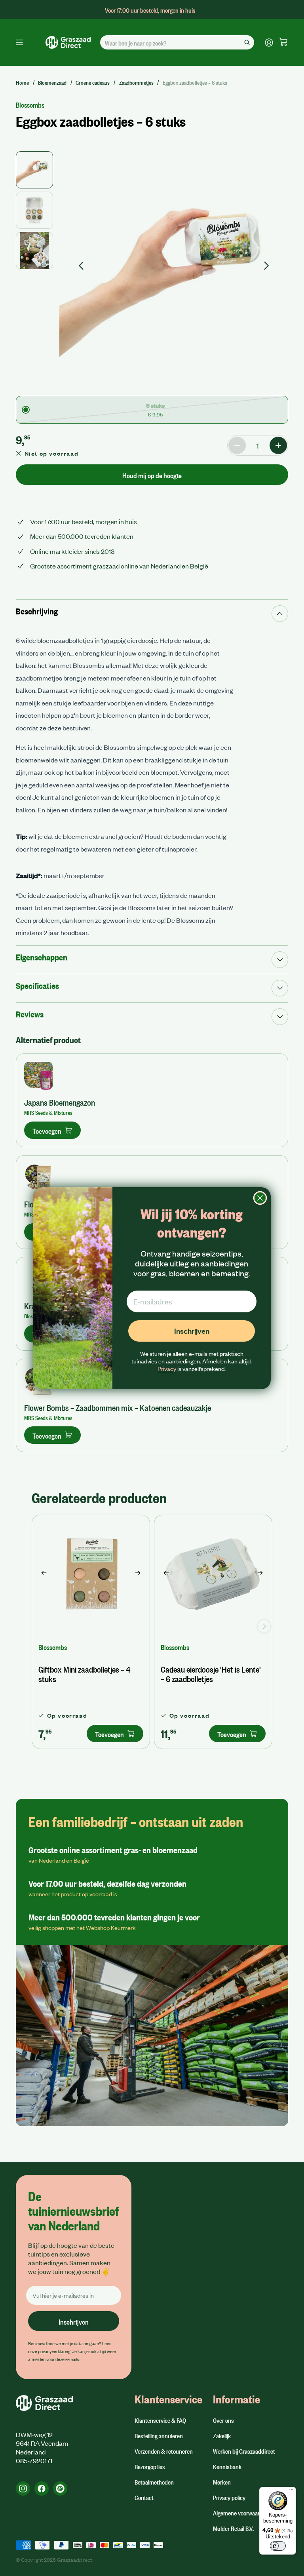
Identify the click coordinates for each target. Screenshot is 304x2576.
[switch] (278, 2546)
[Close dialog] (260, 1198)
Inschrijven (192, 1331)
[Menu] (291, 2492)
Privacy (167, 1369)
